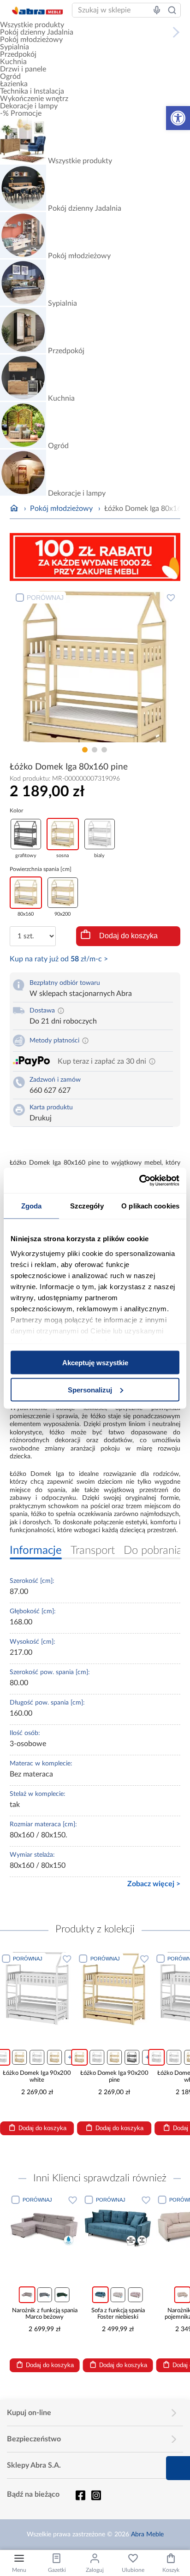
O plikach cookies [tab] (150, 1206)
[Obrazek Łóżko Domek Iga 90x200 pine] (115, 1989)
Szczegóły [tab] (87, 1206)
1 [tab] (85, 750)
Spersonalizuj (90, 1389)
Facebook (80, 2495)
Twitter (96, 2495)
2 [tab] (95, 750)
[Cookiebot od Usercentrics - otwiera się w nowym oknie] (139, 1180)
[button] (178, 118)
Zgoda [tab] (32, 1206)
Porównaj (45, 598)
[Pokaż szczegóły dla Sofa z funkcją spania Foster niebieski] (118, 2228)
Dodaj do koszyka (128, 936)
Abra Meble (147, 2535)
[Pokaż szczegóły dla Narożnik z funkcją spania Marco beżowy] (45, 2228)
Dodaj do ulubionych (171, 598)
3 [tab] (104, 750)
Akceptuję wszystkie (95, 1363)
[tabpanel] (95, 665)
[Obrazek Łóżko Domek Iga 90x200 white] (37, 1989)
